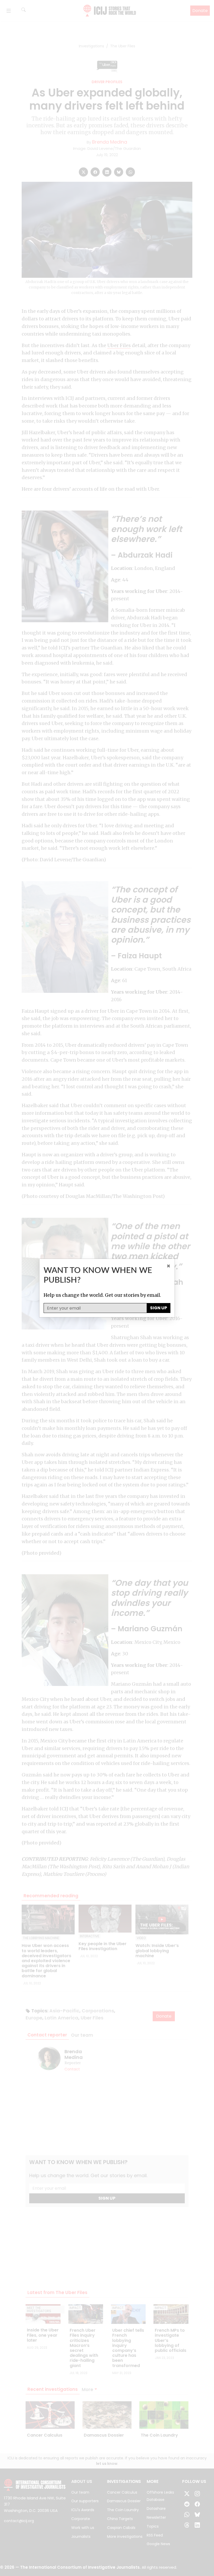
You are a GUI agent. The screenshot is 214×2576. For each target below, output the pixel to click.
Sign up (159, 1308)
